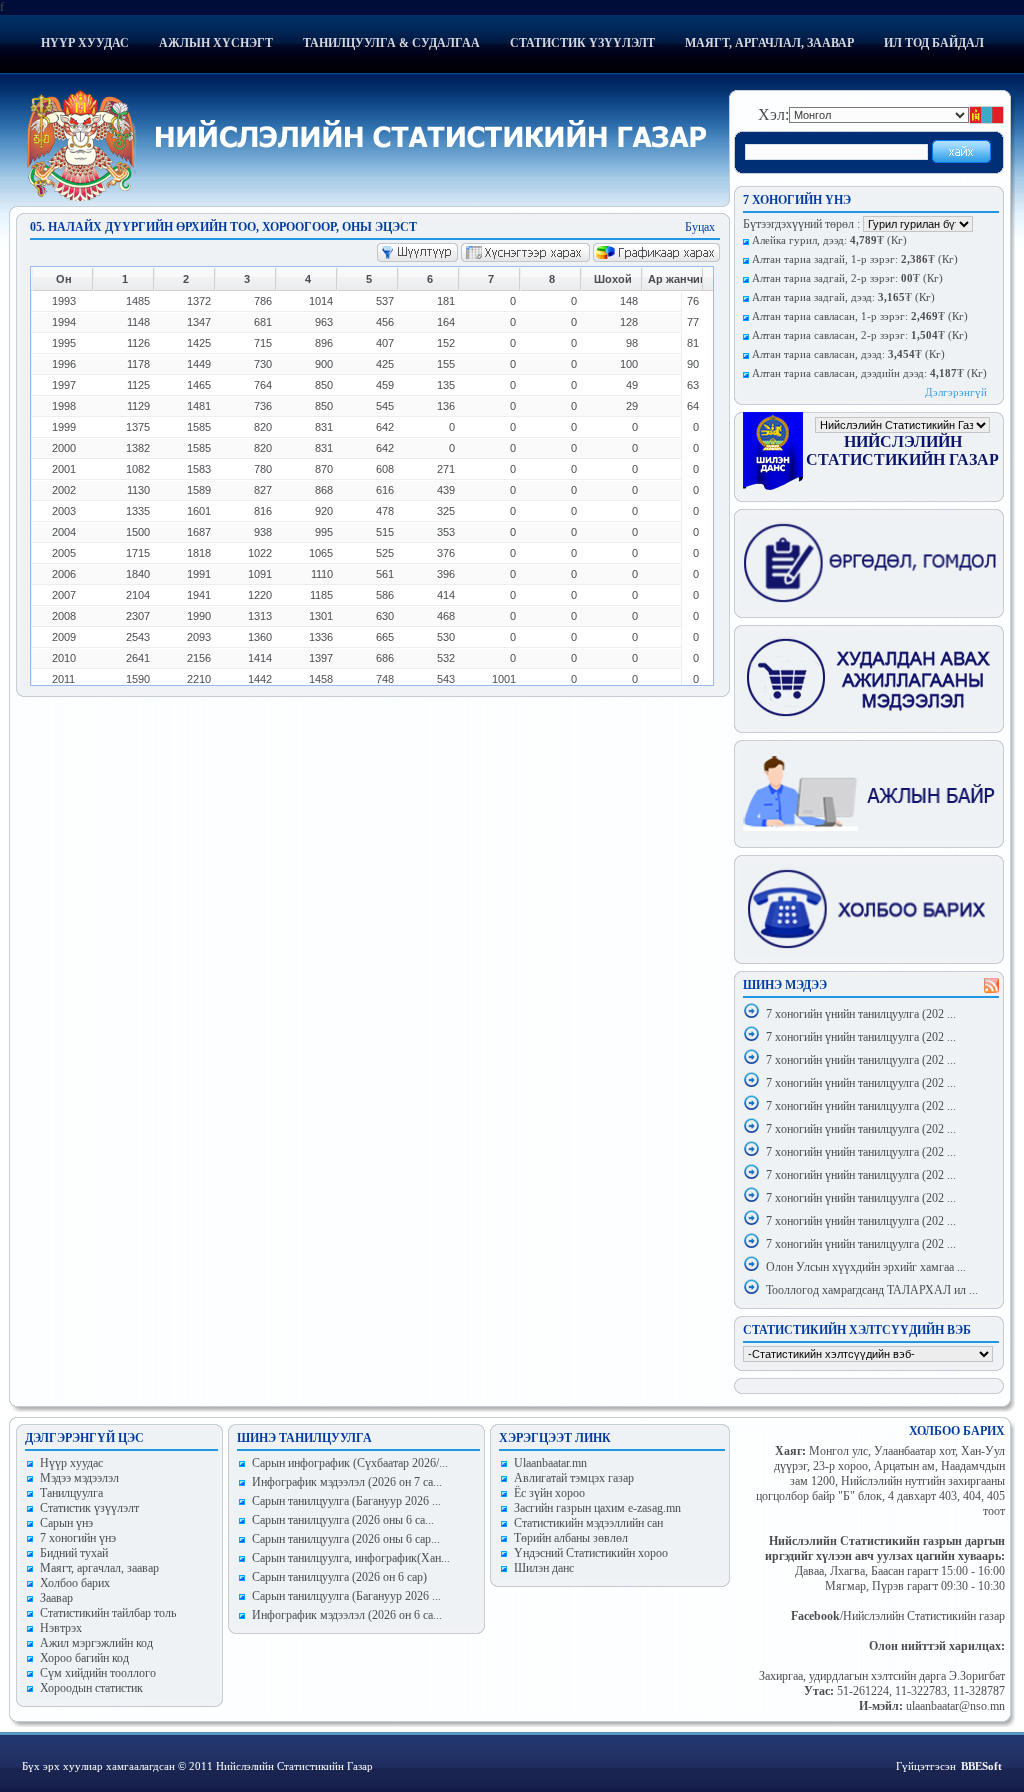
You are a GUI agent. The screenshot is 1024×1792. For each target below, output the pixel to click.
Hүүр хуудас (71, 1463)
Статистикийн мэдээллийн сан (588, 1523)
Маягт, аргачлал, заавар (769, 43)
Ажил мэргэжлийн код (96, 1643)
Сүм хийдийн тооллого (98, 1673)
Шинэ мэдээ (785, 985)
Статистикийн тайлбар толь (108, 1613)
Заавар (56, 1598)
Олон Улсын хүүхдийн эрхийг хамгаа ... (866, 1267)
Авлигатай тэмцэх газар (574, 1478)
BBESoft (981, 1766)
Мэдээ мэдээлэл (79, 1478)
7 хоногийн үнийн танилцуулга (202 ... (861, 1014)
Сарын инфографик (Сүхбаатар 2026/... (350, 1463)
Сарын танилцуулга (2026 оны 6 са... (343, 1520)
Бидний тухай (74, 1553)
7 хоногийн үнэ (78, 1538)
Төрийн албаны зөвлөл (571, 1538)
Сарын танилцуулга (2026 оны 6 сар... (346, 1539)
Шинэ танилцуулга (304, 1438)
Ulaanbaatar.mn (550, 1463)
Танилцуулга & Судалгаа (391, 43)
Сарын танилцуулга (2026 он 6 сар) (339, 1577)
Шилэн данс (544, 1568)
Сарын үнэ (66, 1523)
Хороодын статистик (91, 1688)
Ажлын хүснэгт (216, 43)
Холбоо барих (75, 1583)
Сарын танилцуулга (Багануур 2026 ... (346, 1501)
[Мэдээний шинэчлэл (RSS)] (991, 989)
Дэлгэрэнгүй (956, 392)
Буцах (700, 227)
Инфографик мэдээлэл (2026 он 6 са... (347, 1615)
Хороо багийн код (84, 1658)
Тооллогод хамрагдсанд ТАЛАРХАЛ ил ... (872, 1290)
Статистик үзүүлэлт (582, 43)
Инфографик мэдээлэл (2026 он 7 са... (347, 1482)
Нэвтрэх (61, 1628)
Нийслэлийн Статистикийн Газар (902, 450)
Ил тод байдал (934, 43)
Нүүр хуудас (85, 43)
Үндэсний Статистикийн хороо (591, 1553)
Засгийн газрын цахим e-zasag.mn (597, 1508)
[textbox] (836, 152)
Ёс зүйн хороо (549, 1493)
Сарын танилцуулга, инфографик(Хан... (351, 1558)
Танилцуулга (71, 1493)
